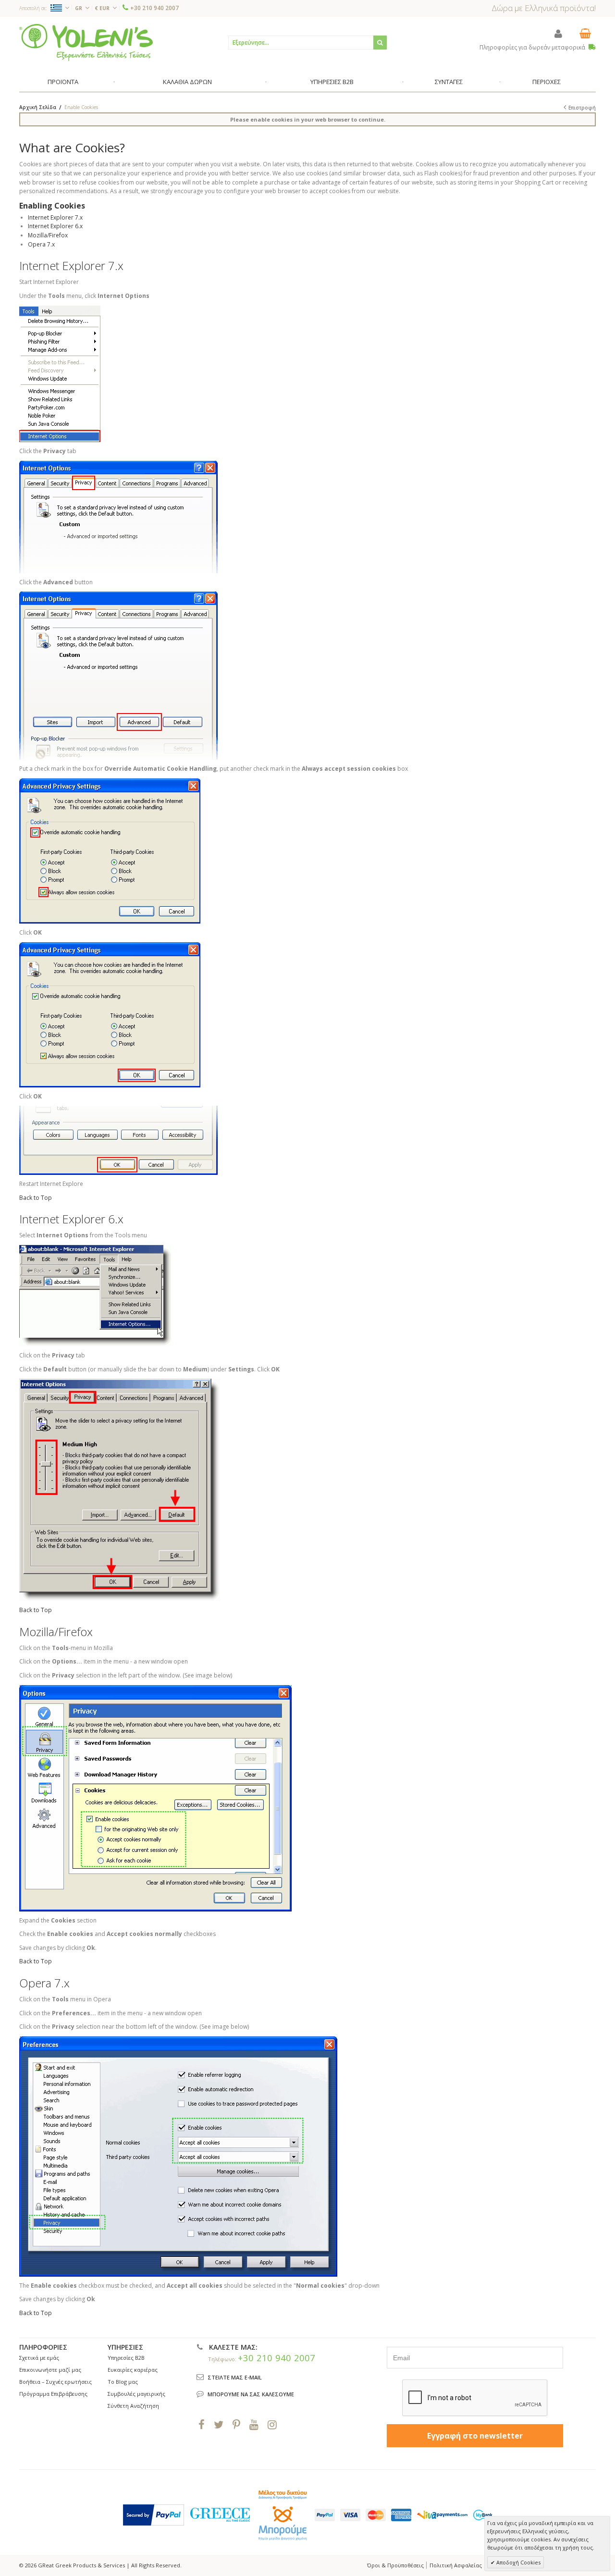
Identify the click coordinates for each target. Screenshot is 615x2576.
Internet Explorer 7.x (55, 217)
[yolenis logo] (86, 42)
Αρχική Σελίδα (38, 107)
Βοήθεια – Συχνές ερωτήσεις (55, 2382)
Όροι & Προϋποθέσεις (395, 2565)
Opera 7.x (41, 244)
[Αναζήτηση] (380, 43)
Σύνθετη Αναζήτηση (133, 2406)
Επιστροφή (582, 108)
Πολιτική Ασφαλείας (456, 2565)
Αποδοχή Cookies (518, 2562)
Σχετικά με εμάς (39, 2358)
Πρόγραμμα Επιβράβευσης (53, 2394)
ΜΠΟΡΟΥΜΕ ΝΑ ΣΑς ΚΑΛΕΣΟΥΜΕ (251, 2394)
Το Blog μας (123, 2382)
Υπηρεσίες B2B (126, 2358)
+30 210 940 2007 (154, 8)
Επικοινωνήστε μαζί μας (50, 2370)
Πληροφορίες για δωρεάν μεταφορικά (533, 47)
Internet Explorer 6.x (55, 226)
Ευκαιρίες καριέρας (133, 2370)
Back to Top (36, 1198)
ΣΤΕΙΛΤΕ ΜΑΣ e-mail (235, 2377)
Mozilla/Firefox (48, 235)
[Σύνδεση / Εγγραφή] (558, 33)
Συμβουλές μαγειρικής (136, 2394)
